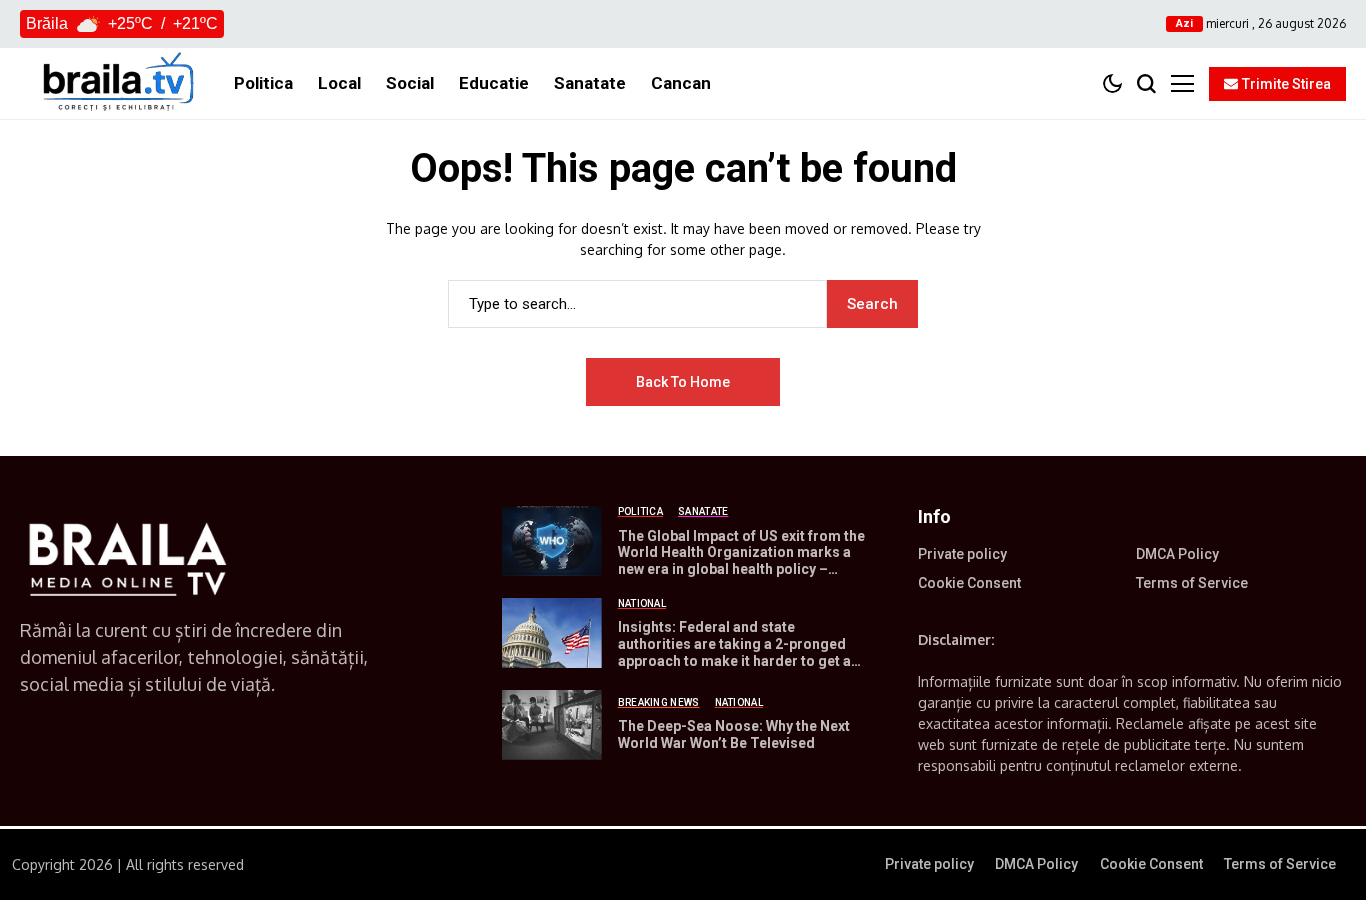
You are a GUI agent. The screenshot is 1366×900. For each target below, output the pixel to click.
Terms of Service (1192, 583)
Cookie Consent (969, 583)
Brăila (47, 23)
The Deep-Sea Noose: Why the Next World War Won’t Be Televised (734, 734)
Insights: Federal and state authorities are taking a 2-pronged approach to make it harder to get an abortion (738, 652)
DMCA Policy (1177, 554)
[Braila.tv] (117, 83)
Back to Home (683, 382)
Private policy (962, 554)
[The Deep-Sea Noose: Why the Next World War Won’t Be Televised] (552, 725)
